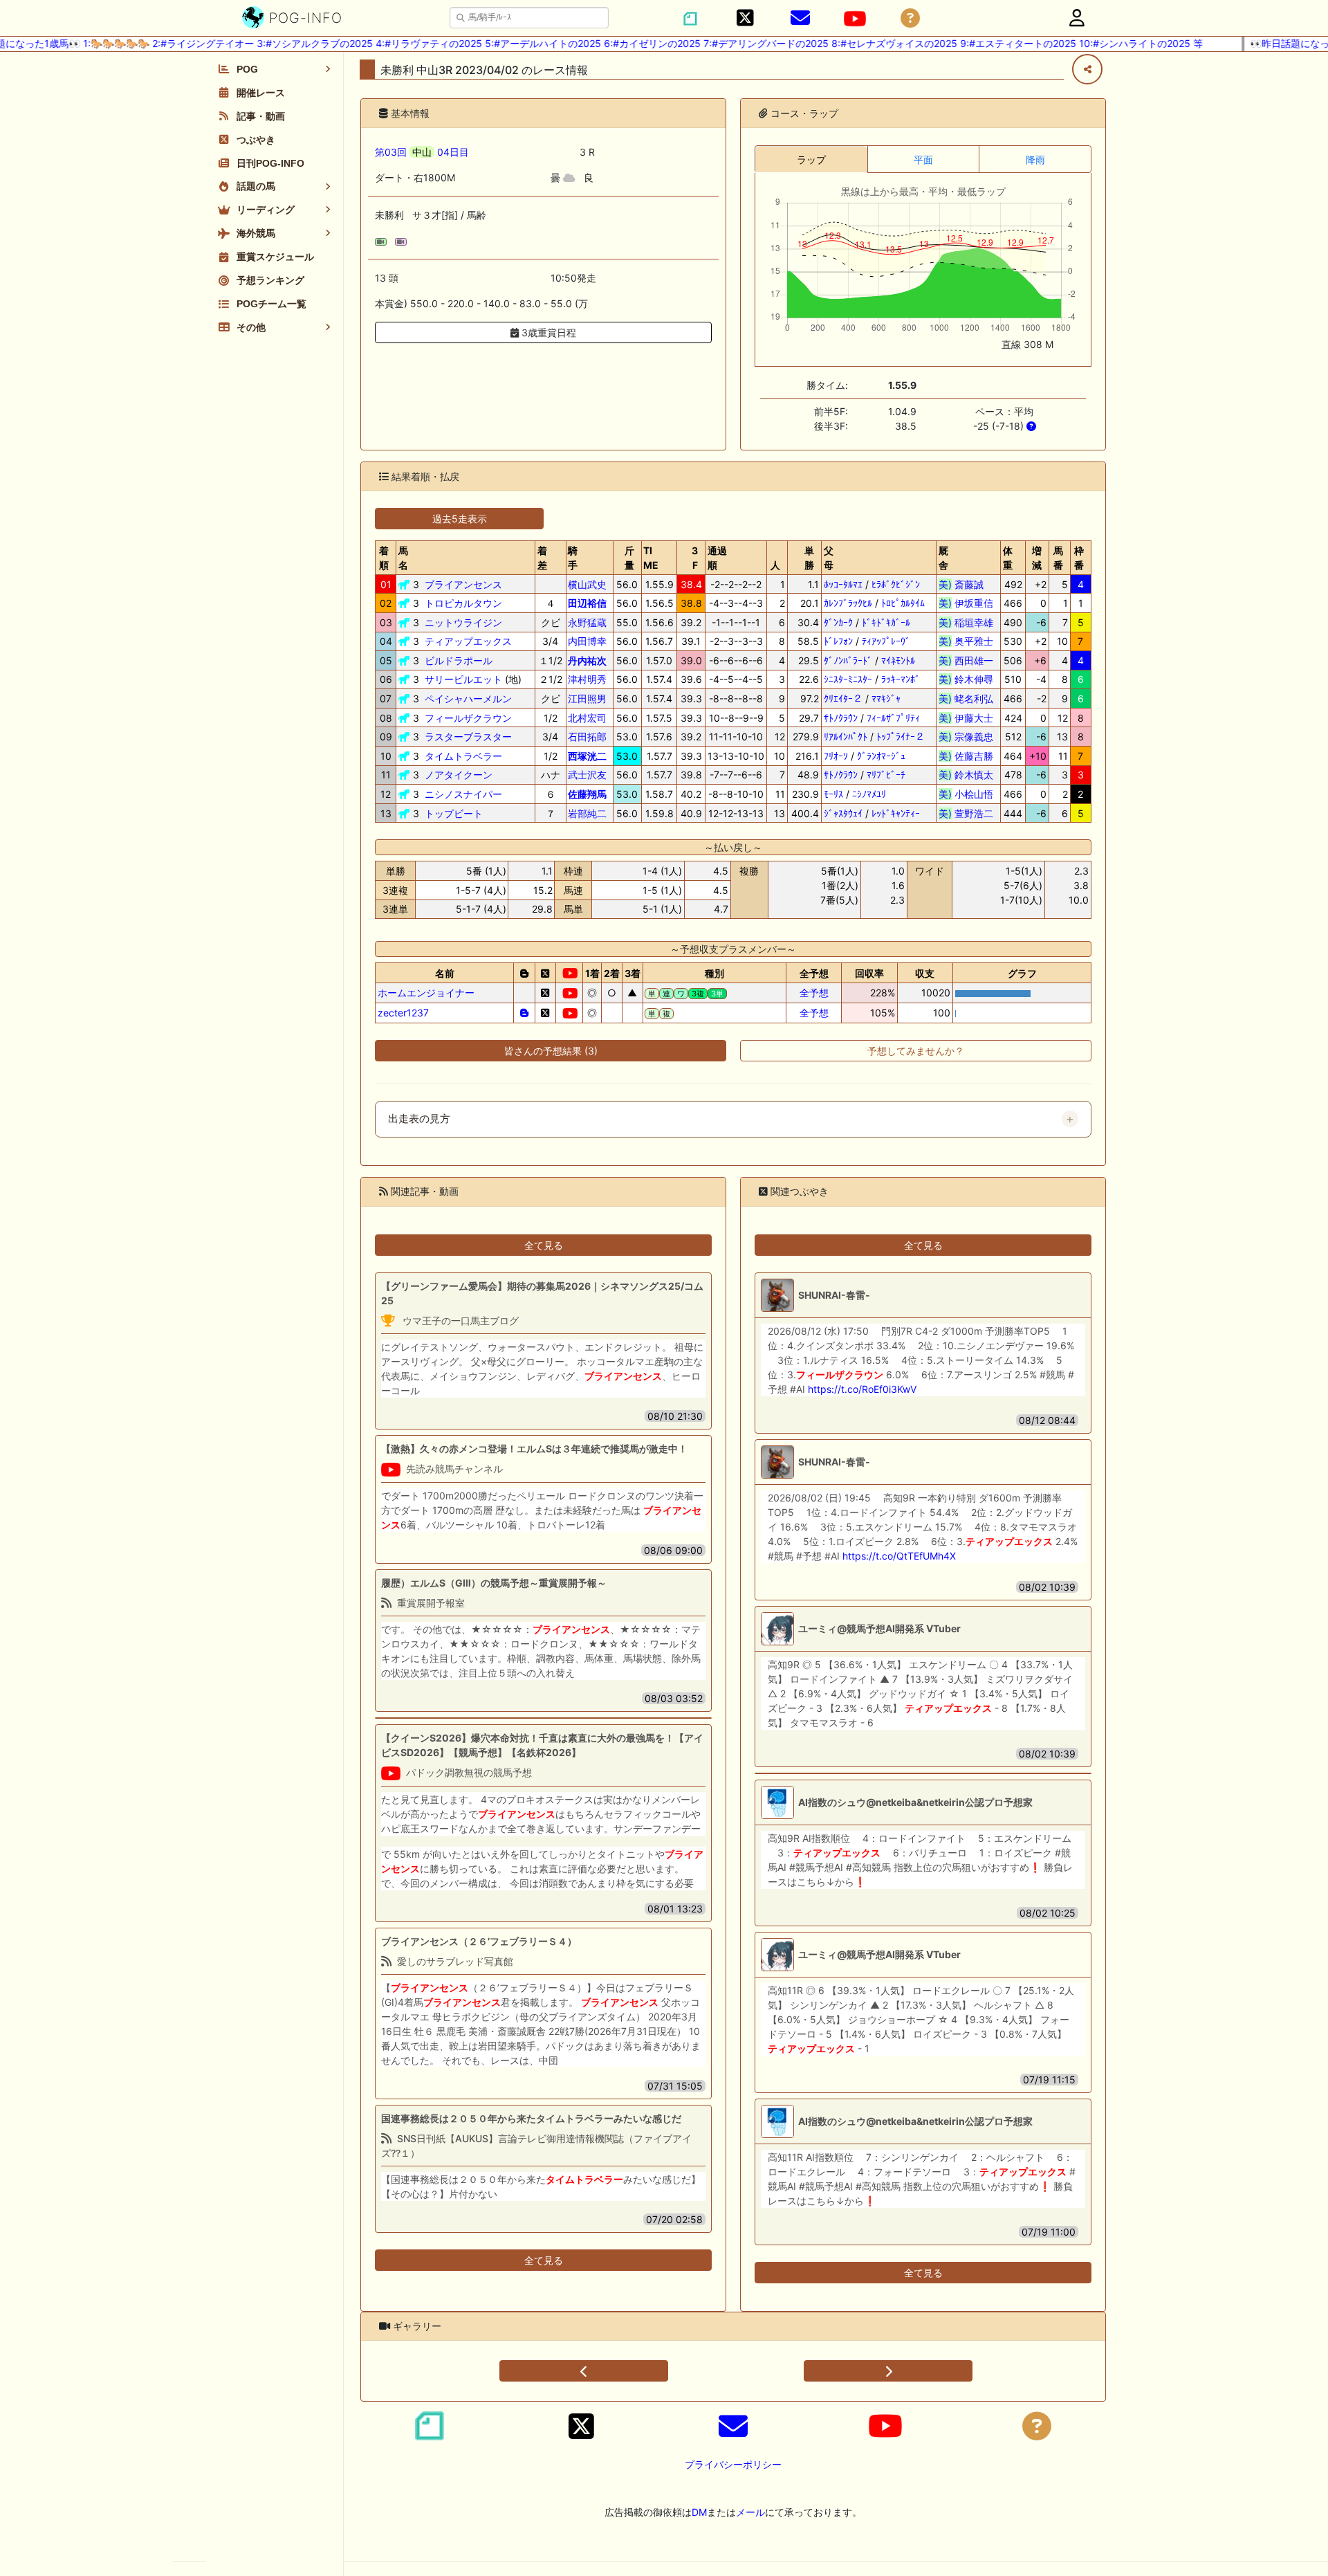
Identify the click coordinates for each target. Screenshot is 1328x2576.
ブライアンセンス (463, 584)
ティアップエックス (468, 641)
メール (750, 2512)
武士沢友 (587, 775)
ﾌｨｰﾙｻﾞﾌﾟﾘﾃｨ (893, 718)
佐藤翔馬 (587, 794)
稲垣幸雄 (966, 622)
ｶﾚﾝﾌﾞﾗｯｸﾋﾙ (848, 603)
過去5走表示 (460, 519)
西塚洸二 (587, 756)
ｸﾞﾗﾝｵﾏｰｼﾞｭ (881, 756)
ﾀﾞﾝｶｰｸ (838, 622)
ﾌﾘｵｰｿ (836, 756)
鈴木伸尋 (966, 679)
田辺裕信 (587, 603)
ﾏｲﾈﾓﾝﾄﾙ (898, 660)
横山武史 (587, 584)
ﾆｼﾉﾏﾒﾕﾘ (869, 794)
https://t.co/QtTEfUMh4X (899, 1556)
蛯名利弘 (966, 698)
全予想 (814, 993)
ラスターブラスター (468, 737)
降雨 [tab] (1035, 159)
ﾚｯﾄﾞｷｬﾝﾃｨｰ (896, 813)
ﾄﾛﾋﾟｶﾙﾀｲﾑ (903, 603)
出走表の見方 (419, 1119)
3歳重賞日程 (547, 332)
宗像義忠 (966, 737)
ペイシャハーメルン (468, 698)
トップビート (454, 813)
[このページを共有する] (1087, 69)
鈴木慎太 (966, 775)
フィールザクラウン (468, 718)
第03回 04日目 (422, 152)
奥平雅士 (966, 641)
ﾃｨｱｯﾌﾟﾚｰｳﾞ (886, 641)
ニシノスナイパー (463, 794)
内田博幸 (587, 641)
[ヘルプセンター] (910, 18)
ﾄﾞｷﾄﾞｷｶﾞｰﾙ (886, 622)
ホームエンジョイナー (426, 993)
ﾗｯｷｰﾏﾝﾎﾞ (901, 679)
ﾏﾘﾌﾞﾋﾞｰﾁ (886, 775)
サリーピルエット (463, 679)
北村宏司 (587, 718)
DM (699, 2512)
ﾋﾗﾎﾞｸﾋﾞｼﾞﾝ (896, 584)
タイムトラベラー (463, 756)
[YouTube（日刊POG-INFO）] (855, 19)
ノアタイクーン (459, 775)
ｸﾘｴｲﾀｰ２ (843, 698)
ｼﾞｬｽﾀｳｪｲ (843, 813)
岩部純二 (587, 813)
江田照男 (587, 698)
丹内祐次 (587, 660)
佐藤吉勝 (966, 756)
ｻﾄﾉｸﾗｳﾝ (841, 718)
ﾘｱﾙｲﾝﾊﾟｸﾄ (846, 737)
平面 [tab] (923, 159)
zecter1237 (403, 1013)
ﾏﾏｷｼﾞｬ (886, 698)
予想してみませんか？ (916, 1051)
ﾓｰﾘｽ (833, 794)
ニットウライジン (463, 622)
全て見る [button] (544, 1245)
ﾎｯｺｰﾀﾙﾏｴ (843, 584)
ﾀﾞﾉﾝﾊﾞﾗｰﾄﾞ (848, 660)
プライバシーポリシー (733, 2464)
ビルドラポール (459, 660)
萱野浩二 (966, 813)
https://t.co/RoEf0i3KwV (862, 1389)
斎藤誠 (966, 584)
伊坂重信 (966, 603)
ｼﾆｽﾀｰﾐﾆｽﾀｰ (848, 679)
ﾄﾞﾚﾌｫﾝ (838, 641)
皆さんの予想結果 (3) (551, 1051)
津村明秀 (587, 679)
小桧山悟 (966, 794)
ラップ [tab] (811, 159)
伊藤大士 (966, 718)
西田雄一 (966, 660)
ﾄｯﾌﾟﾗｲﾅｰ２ (901, 737)
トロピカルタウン (463, 603)
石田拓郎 (587, 737)
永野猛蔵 (587, 622)
